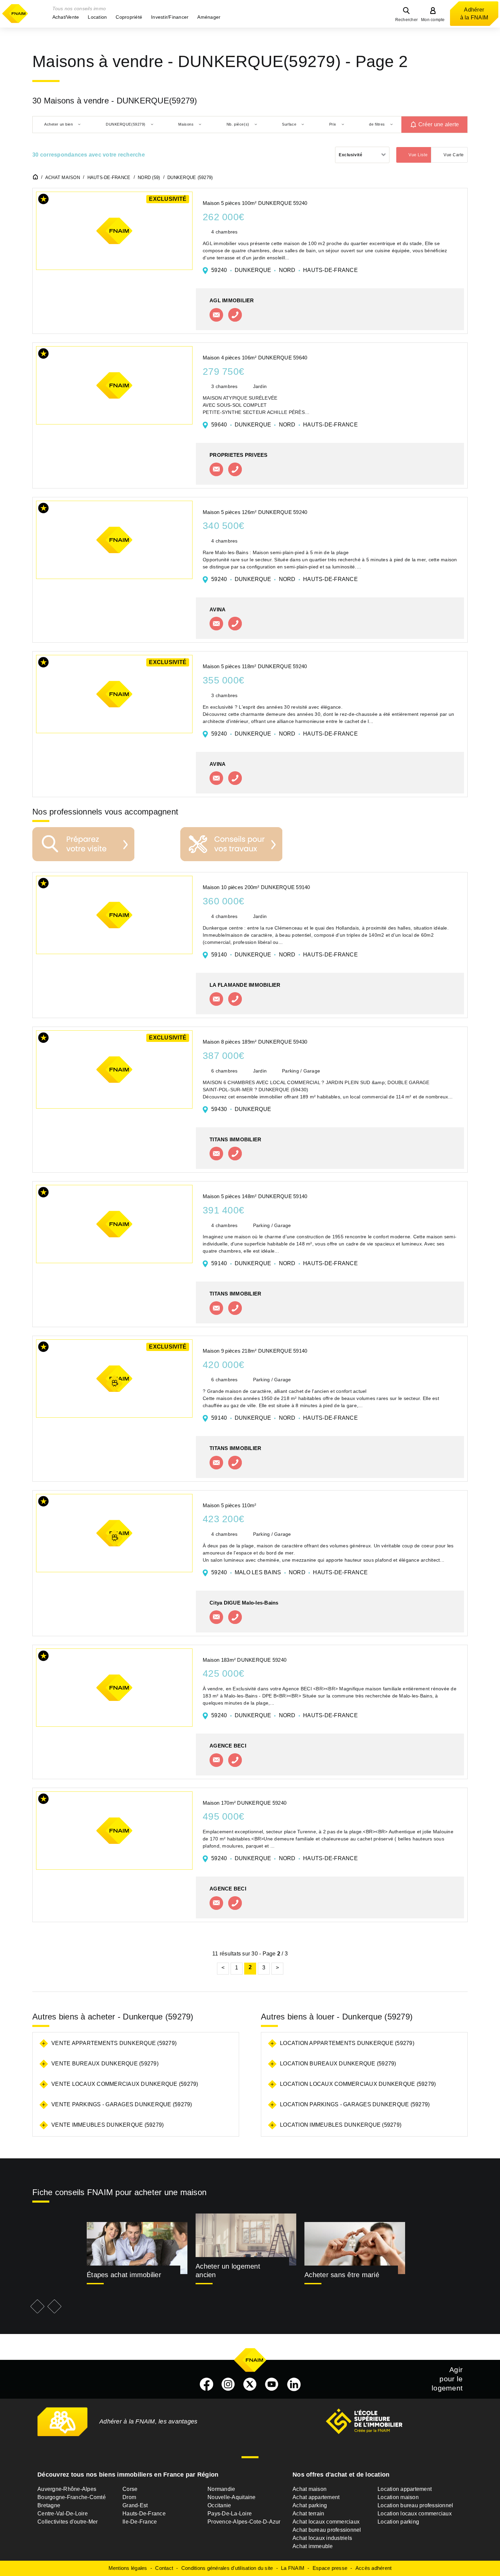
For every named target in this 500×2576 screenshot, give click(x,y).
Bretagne (49, 2505)
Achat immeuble (313, 2546)
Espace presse (330, 2568)
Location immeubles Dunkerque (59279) (341, 2125)
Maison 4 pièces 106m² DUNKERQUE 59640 (255, 358)
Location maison (398, 2497)
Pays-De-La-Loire (230, 2514)
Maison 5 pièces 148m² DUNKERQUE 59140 (255, 1196)
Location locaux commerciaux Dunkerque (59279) (358, 2084)
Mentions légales (128, 2568)
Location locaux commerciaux (415, 2514)
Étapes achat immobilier (124, 2275)
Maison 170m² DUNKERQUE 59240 (245, 1803)
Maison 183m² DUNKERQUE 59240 (245, 1660)
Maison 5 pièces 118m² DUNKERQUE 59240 (255, 666)
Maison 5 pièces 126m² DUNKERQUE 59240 (255, 512)
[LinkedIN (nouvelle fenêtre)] (294, 2384)
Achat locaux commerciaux (326, 2522)
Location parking (398, 2522)
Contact (164, 2568)
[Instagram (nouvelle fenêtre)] (228, 2384)
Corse (130, 2489)
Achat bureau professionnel (327, 2530)
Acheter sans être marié (342, 2275)
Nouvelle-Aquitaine (232, 2497)
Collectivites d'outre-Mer (68, 2522)
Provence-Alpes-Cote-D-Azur (244, 2522)
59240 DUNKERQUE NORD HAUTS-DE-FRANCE (285, 270)
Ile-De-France (140, 2522)
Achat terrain (308, 2514)
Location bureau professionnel (415, 2505)
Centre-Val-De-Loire (63, 2514)
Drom (129, 2497)
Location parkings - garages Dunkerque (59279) (355, 2104)
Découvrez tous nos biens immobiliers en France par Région (128, 2475)
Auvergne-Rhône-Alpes (67, 2489)
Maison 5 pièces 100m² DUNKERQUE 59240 (255, 203)
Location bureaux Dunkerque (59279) (338, 2064)
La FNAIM (293, 2568)
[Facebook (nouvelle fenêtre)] (206, 2384)
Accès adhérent (374, 2568)
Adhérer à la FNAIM (474, 14)
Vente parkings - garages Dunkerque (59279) (122, 2104)
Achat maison (310, 2489)
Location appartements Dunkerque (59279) (347, 2043)
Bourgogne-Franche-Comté (72, 2497)
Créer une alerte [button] (439, 124)
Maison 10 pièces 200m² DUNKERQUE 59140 (256, 887)
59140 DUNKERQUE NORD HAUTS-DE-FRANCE (285, 955)
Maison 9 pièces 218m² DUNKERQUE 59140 (255, 1351)
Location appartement (405, 2489)
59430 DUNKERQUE (241, 1109)
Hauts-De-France (144, 2514)
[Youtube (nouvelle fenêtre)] (272, 2384)
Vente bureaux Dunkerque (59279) (105, 2064)
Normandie (221, 2489)
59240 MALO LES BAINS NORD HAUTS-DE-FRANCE (289, 1572)
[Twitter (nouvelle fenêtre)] (250, 2384)
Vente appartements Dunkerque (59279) (114, 2043)
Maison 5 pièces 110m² (229, 1505)
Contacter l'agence (216, 315)
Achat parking (310, 2505)
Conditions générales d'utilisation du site (227, 2568)
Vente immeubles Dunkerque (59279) (107, 2125)
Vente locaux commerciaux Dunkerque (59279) (125, 2084)
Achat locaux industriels (322, 2538)
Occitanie (219, 2505)
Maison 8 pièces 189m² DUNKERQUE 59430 (255, 1042)
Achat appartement (316, 2497)
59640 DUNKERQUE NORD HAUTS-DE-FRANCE (285, 425)
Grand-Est (135, 2505)
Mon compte (433, 20)
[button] (66, 17)
